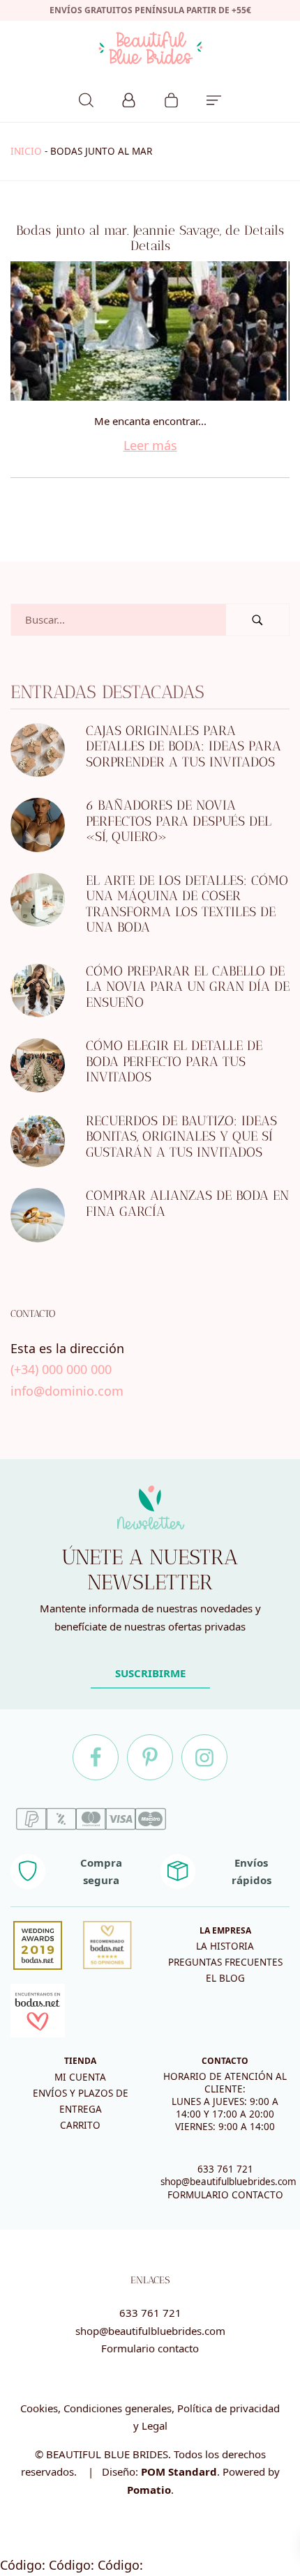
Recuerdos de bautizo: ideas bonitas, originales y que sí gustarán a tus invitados (181, 1136)
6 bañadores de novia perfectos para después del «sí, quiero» (179, 822)
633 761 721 (225, 2169)
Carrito (80, 2125)
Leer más (150, 445)
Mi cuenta (80, 2077)
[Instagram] (204, 1757)
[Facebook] (96, 1757)
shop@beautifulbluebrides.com (228, 2182)
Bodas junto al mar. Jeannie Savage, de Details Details (150, 238)
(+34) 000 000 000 (61, 1370)
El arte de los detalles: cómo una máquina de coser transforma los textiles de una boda (187, 904)
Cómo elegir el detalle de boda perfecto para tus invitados (174, 1062)
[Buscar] (86, 98)
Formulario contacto (150, 2348)
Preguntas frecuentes (225, 1962)
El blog (225, 1978)
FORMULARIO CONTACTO (225, 2195)
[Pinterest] (150, 1757)
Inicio (26, 151)
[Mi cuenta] (129, 98)
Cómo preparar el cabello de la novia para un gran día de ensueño (188, 987)
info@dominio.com (67, 1391)
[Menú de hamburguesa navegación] (214, 98)
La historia (225, 1946)
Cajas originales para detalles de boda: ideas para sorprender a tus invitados (183, 746)
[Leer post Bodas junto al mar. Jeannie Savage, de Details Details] (150, 331)
